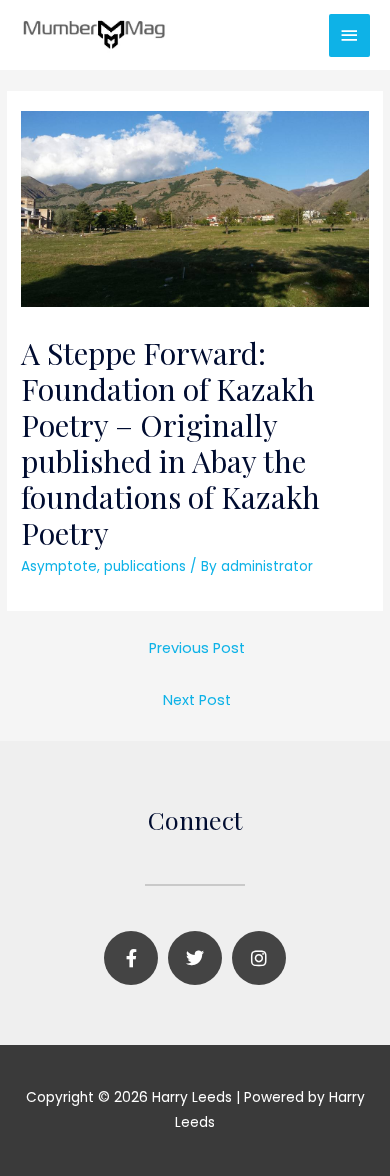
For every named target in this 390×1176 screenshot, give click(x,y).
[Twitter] (195, 958)
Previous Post (197, 648)
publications (145, 566)
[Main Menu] (350, 35)
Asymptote (59, 566)
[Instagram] (259, 958)
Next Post (197, 700)
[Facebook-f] (131, 958)
